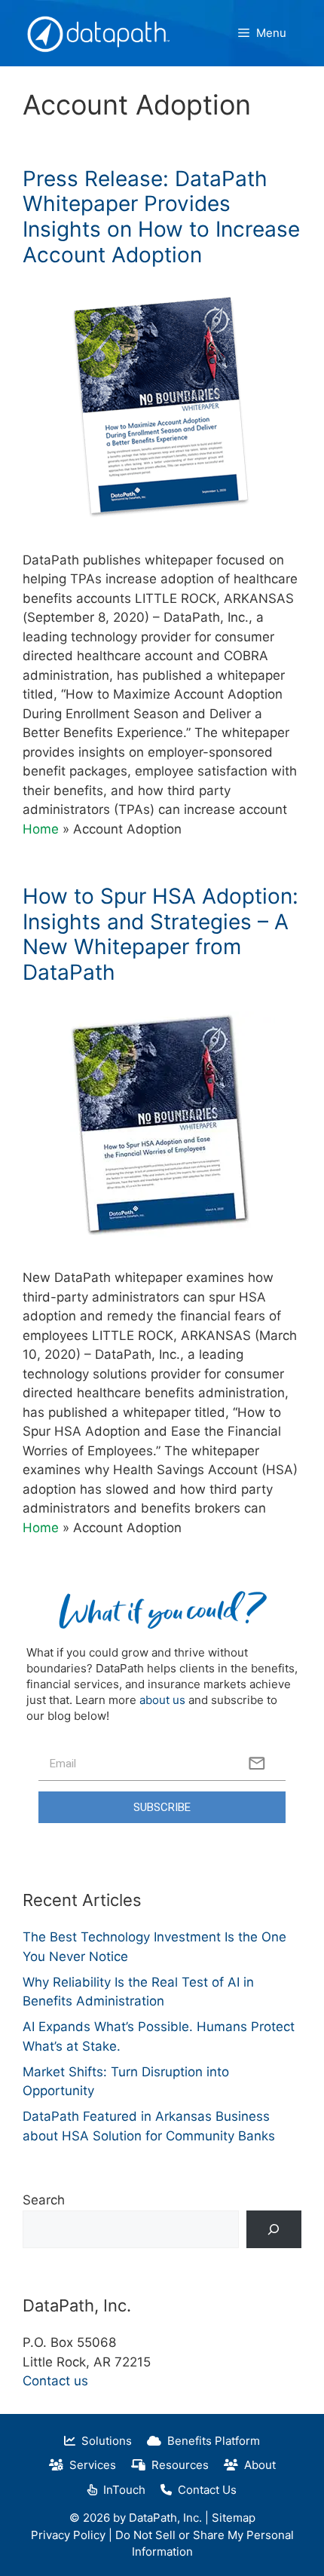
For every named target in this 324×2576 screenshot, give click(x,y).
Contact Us (204, 2490)
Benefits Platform (211, 2441)
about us (162, 1700)
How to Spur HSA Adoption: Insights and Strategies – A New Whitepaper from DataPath (160, 934)
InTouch (121, 2490)
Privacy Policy (68, 2535)
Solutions (104, 2441)
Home (41, 829)
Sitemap (234, 2518)
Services (90, 2465)
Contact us (55, 2381)
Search (44, 2200)
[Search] (274, 2230)
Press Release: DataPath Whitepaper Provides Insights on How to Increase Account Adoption (161, 217)
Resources (177, 2465)
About (257, 2465)
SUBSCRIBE (162, 1807)
